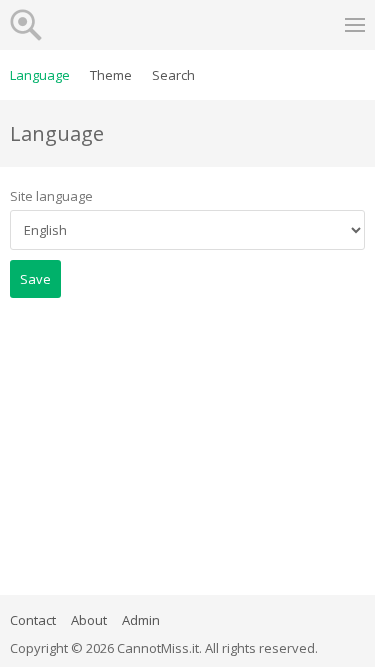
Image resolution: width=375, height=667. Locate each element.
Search (173, 75)
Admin (141, 620)
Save (35, 279)
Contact (33, 620)
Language (40, 75)
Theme (111, 75)
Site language (51, 196)
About (89, 620)
